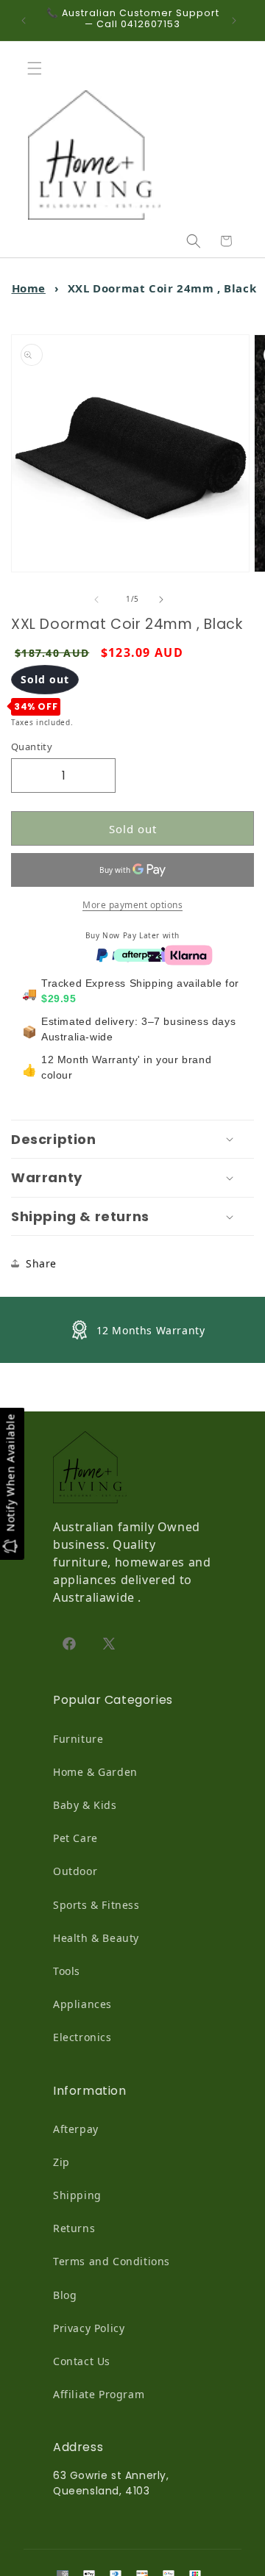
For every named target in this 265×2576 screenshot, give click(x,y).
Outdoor (75, 1871)
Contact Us (82, 2361)
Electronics (82, 2037)
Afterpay (76, 2129)
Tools (67, 1971)
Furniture (78, 1739)
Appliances (82, 2004)
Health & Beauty (96, 1938)
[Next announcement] (238, 21)
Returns (74, 2228)
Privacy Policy (89, 2328)
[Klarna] (188, 954)
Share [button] (41, 1263)
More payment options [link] (132, 905)
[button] (38, 68)
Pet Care (75, 1838)
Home (29, 288)
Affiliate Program (99, 2394)
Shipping (77, 2195)
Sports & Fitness (96, 1905)
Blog (65, 2295)
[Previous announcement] (27, 21)
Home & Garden (95, 1772)
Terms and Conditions (112, 2261)
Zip (61, 2162)
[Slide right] (165, 600)
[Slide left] (100, 600)
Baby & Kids (85, 1805)
